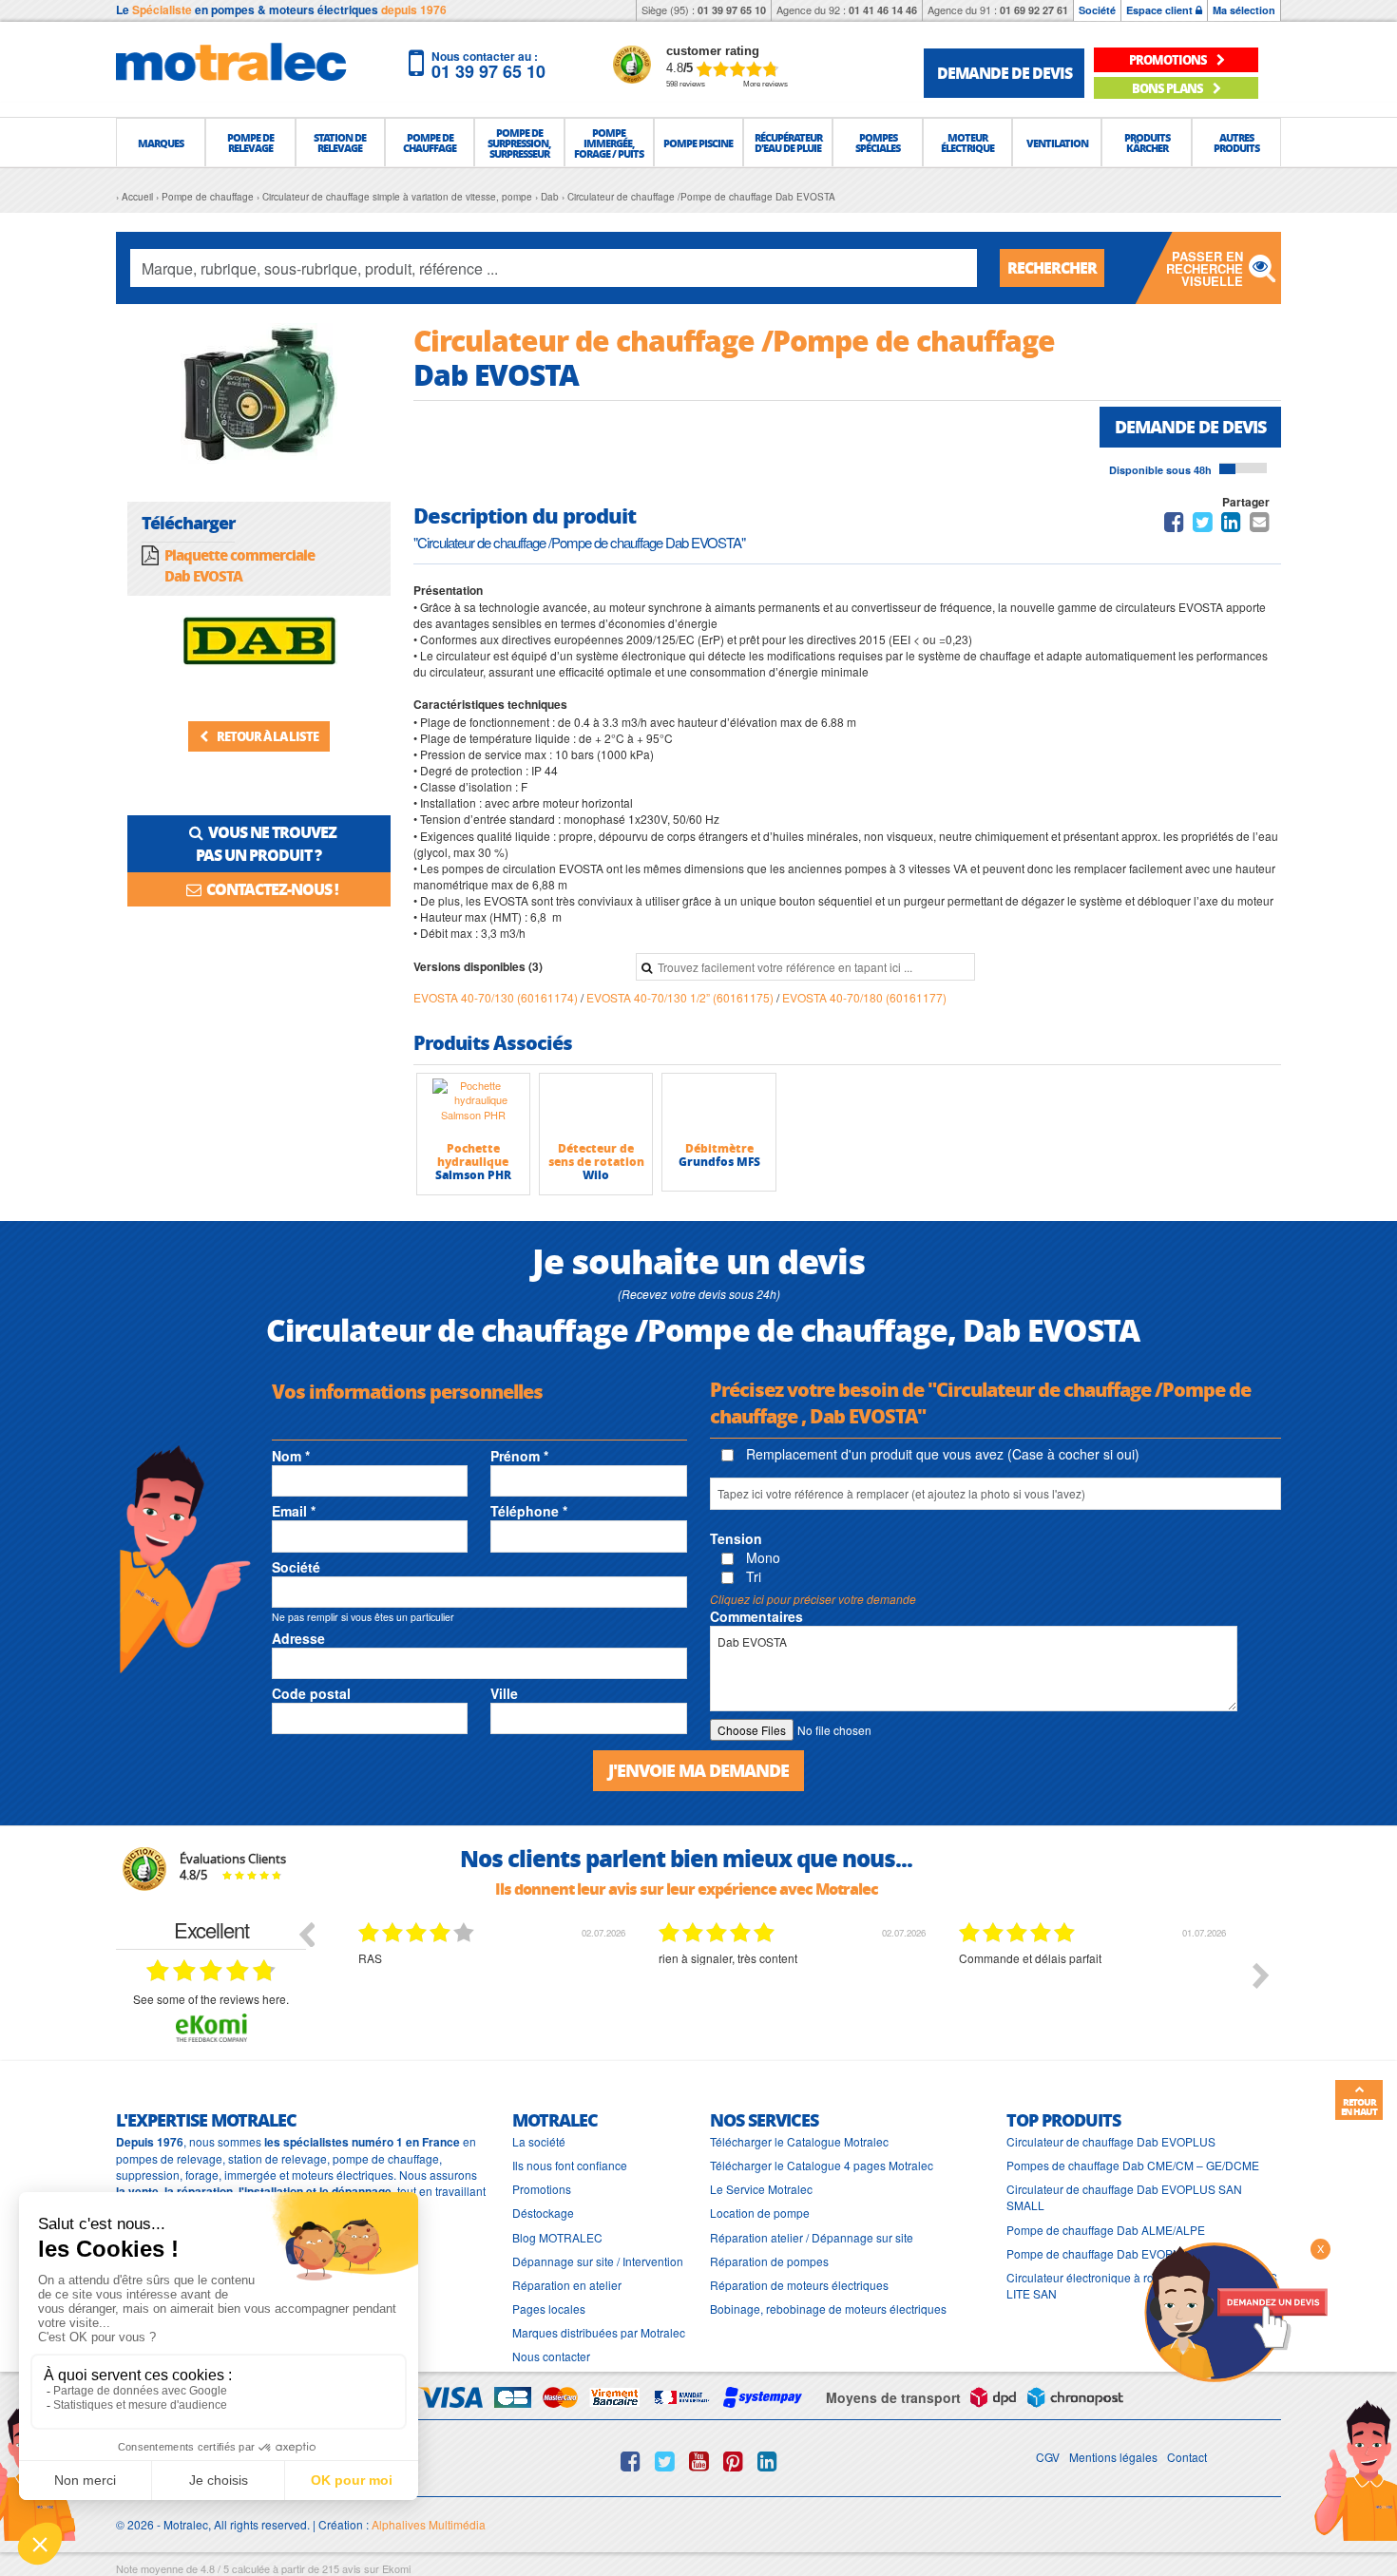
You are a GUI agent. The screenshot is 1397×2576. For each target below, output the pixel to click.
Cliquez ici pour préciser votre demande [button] (813, 1599)
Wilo (596, 1175)
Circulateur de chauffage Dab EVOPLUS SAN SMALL (1124, 2197)
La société (539, 2141)
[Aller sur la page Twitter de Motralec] (665, 2461)
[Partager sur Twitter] (1203, 525)
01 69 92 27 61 (1034, 10)
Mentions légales (1113, 2457)
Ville (504, 1693)
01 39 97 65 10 (732, 10)
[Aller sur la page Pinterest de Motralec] (733, 2461)
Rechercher (1052, 267)
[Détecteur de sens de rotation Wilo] (596, 1107)
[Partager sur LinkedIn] (1233, 525)
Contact (1187, 2457)
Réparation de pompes (769, 2261)
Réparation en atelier (567, 2285)
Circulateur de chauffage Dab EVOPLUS (1111, 2141)
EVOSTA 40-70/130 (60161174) (497, 997)
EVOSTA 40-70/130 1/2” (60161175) (681, 997)
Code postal (311, 1693)
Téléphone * (529, 1511)
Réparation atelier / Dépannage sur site (812, 2237)
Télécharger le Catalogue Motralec (799, 2141)
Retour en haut (1359, 2107)
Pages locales (549, 2309)
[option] (373, 1990)
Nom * (291, 1456)
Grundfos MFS (719, 1162)
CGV (1048, 2457)
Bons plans (1168, 88)
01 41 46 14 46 (883, 10)
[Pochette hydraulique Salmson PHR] (473, 1107)
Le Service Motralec (761, 2189)
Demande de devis (1190, 427)
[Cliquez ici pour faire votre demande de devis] (1235, 2310)
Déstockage (543, 2213)
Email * (294, 1511)
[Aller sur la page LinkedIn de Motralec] (767, 2461)
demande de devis (1005, 73)
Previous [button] (306, 1934)
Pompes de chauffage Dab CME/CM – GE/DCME (1133, 2165)
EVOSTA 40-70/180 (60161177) (864, 997)
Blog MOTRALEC (557, 2237)
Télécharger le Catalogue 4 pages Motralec (822, 2165)
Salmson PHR (473, 1175)
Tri (752, 1576)
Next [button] (1261, 1975)
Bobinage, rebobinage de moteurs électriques (828, 2309)
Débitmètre (719, 1148)
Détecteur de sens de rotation (596, 1155)
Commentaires (756, 1616)
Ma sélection (1244, 10)
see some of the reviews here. (211, 1999)
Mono (761, 1557)
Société (1097, 10)
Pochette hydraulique (473, 1155)
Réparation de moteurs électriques (799, 2285)
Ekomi (396, 2568)
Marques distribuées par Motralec (599, 2332)
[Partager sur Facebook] (1174, 525)
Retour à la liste (267, 736)
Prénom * (519, 1456)
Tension (736, 1538)
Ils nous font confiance (570, 2165)
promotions (1169, 59)
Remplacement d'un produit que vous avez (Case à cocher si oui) (941, 1454)
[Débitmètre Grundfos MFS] (718, 1107)
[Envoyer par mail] (1260, 525)
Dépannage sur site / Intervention (598, 2261)
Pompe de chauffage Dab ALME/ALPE (1106, 2230)
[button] (161, 143)
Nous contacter (551, 2356)
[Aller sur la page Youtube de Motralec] (699, 2461)
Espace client (1161, 10)
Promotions (542, 2189)
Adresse (298, 1638)
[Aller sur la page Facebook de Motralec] (631, 2461)
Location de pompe (760, 2213)
